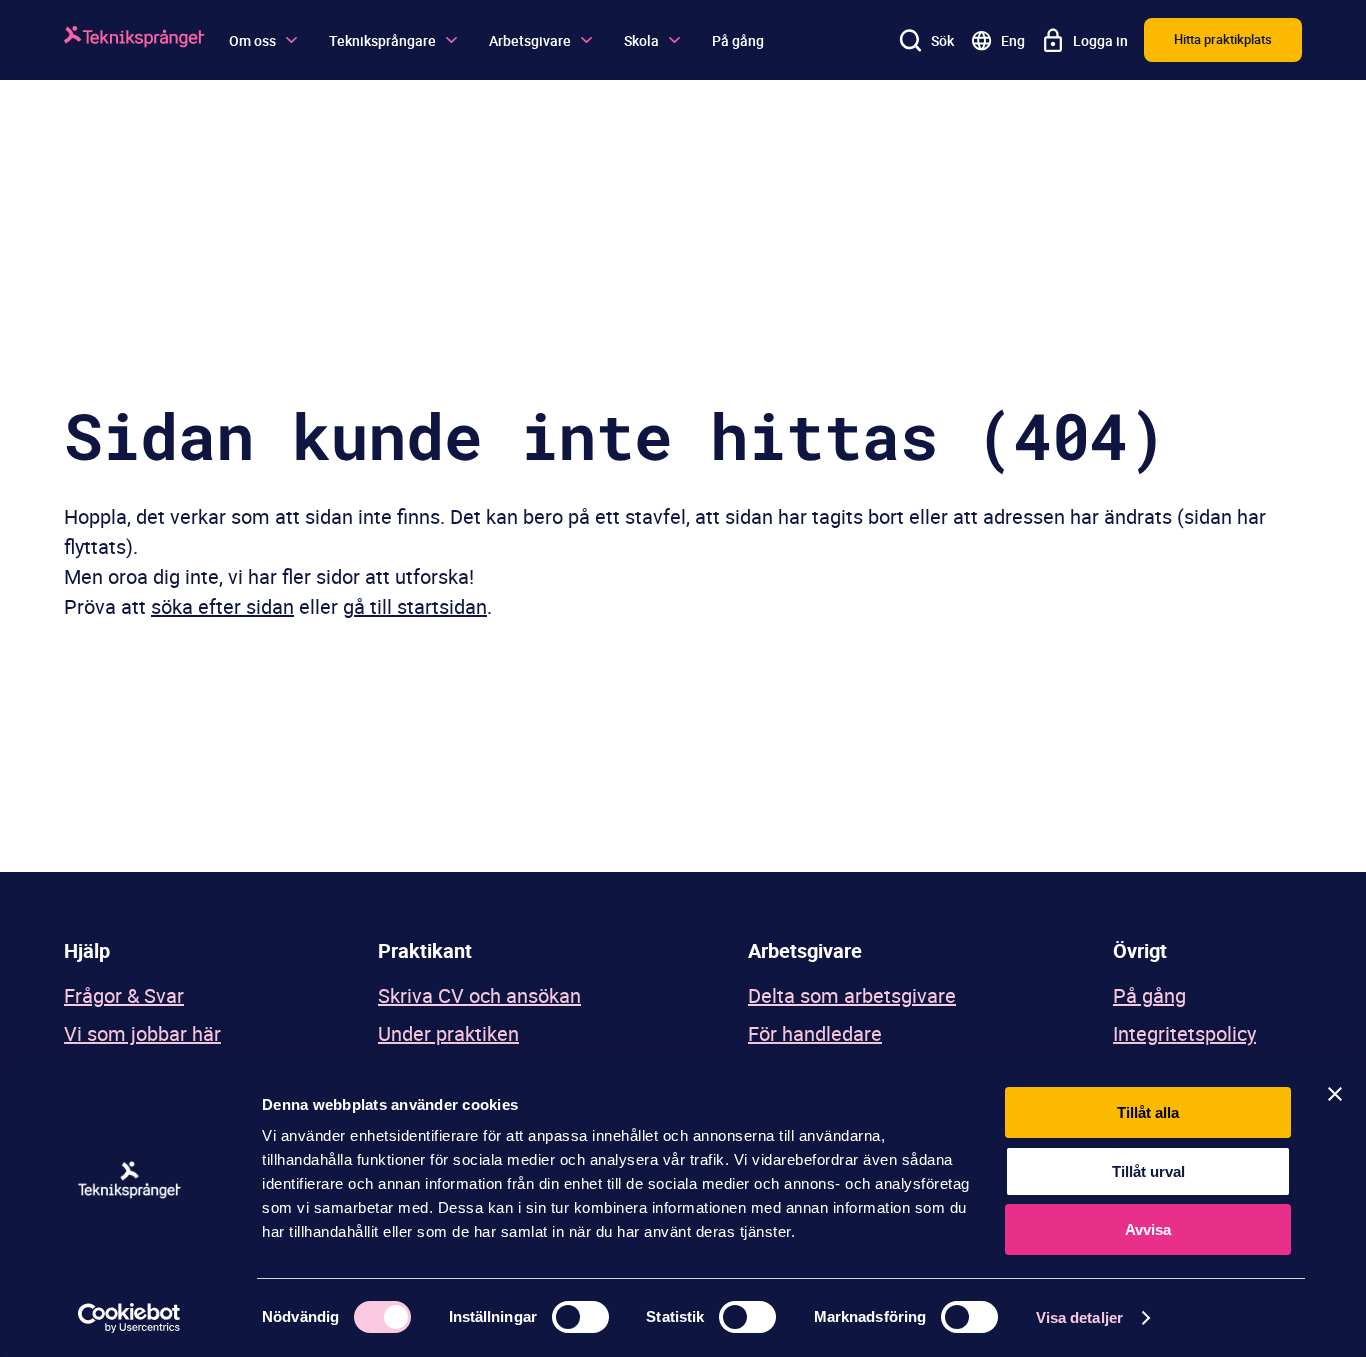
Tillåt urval (1148, 1171)
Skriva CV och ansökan (479, 995)
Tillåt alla (1148, 1112)
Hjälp (87, 950)
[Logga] (134, 39)
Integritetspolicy (1184, 1033)
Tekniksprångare (382, 40)
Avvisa (1148, 1229)
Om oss (252, 40)
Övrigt (1140, 950)
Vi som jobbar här (142, 1033)
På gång (738, 40)
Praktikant (425, 950)
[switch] (580, 1317)
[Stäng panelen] (1335, 1094)
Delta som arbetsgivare (852, 995)
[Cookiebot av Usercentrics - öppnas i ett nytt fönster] (129, 1318)
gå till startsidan (415, 606)
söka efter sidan (222, 606)
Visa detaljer (1079, 1317)
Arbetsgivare (530, 40)
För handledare (815, 1033)
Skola (641, 40)
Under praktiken (448, 1033)
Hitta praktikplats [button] (1223, 39)
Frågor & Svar (124, 995)
